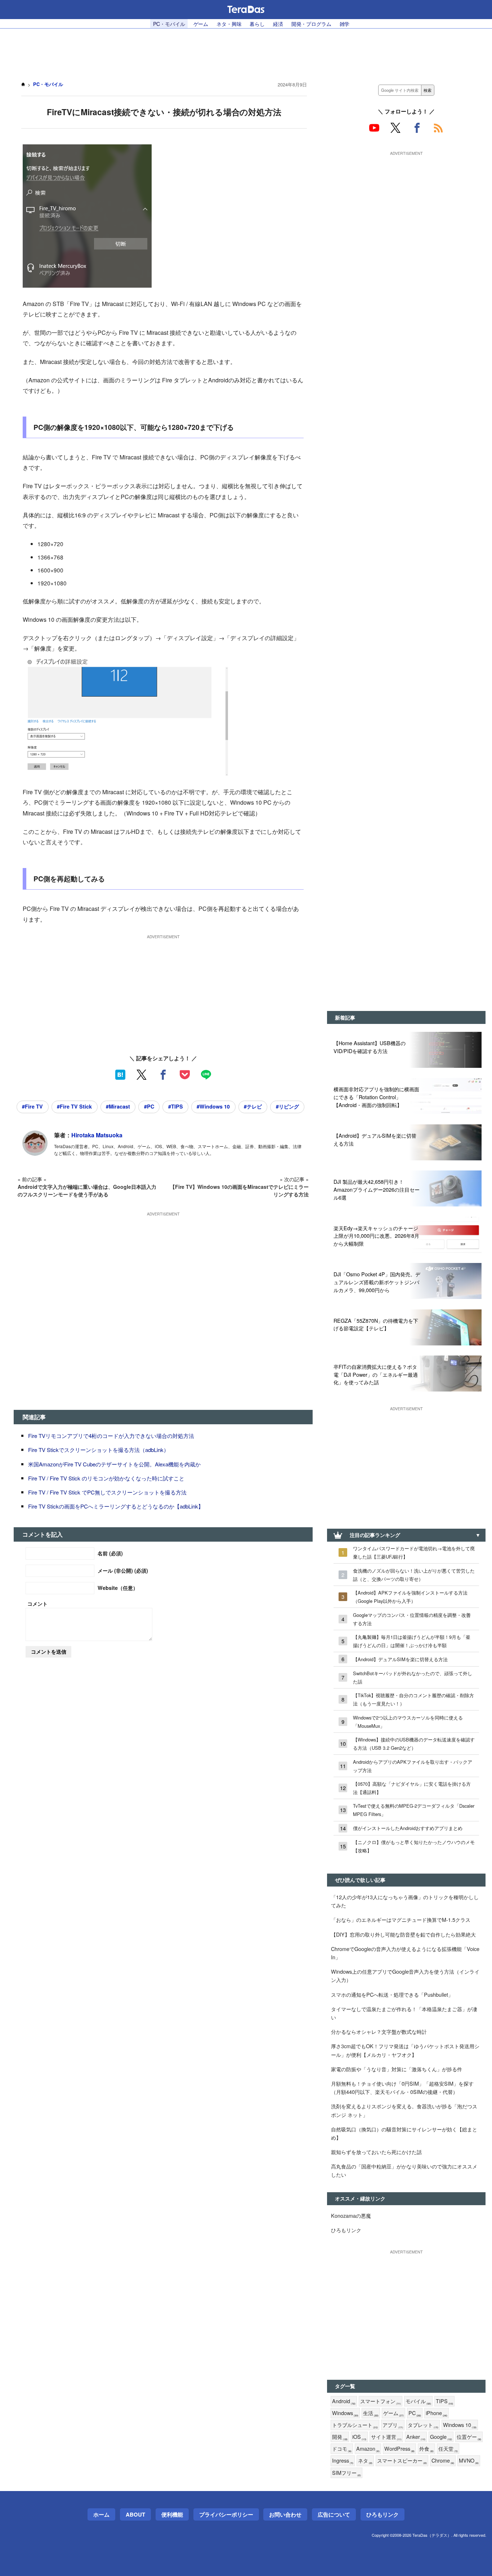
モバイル (418, 2401)
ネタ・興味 (229, 24)
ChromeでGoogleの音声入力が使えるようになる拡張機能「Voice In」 (405, 1953)
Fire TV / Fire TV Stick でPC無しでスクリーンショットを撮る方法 (107, 1492)
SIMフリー (346, 2473)
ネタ (365, 2461)
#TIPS (176, 1106)
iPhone (437, 2413)
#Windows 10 (213, 1106)
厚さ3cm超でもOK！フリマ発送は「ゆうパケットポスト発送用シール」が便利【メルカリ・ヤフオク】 (405, 2050)
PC (415, 2413)
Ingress (343, 2461)
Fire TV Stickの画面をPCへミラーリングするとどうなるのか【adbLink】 (116, 1506)
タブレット (423, 2425)
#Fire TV (32, 1106)
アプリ (393, 2425)
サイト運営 (386, 2437)
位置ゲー (469, 2437)
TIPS (444, 2401)
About (135, 2514)
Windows (345, 2413)
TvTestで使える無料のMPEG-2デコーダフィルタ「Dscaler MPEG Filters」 (414, 1810)
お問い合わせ (285, 2514)
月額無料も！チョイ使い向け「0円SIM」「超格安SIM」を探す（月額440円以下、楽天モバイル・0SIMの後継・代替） (402, 2087)
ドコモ (342, 2449)
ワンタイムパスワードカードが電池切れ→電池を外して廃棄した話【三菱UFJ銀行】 (414, 1552)
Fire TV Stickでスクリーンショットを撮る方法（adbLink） (99, 1450)
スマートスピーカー (402, 2461)
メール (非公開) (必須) (123, 1570)
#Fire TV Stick (74, 1106)
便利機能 (172, 2514)
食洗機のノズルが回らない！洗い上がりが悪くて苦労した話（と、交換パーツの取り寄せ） (414, 1575)
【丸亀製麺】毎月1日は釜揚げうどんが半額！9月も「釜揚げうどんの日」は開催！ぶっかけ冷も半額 (412, 1641)
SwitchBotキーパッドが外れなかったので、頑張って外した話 (413, 1677)
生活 (371, 2413)
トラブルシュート (355, 2425)
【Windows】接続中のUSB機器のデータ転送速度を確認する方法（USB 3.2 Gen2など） (414, 1744)
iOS (359, 2437)
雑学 (345, 24)
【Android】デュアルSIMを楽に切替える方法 (400, 1659)
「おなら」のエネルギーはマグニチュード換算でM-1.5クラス (401, 1919)
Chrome (443, 2461)
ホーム (101, 2514)
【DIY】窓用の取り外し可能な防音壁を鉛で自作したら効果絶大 (403, 1934)
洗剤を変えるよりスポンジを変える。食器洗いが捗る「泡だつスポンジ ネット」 (404, 2110)
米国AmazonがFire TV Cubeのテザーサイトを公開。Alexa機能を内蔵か (114, 1464)
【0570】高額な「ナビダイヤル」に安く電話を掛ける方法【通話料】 (412, 1788)
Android (344, 2401)
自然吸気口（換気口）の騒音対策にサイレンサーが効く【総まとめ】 (404, 2133)
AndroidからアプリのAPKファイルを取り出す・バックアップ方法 (413, 1766)
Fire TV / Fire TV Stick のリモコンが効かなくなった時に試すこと (106, 1478)
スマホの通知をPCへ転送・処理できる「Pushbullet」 (392, 1994)
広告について (334, 2514)
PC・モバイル (169, 24)
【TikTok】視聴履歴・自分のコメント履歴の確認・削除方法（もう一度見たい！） (413, 1699)
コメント (37, 1604)
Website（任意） (118, 1588)
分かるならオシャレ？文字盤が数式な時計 (379, 2031)
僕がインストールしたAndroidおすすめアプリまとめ (408, 1828)
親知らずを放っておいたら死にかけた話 (376, 2152)
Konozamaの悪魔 (351, 2215)
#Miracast (118, 1106)
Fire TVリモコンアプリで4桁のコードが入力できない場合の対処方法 (111, 1436)
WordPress (399, 2449)
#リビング (287, 1106)
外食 (426, 2449)
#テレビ (253, 1106)
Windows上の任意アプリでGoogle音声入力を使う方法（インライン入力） (405, 1975)
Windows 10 (460, 2425)
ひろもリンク (346, 2230)
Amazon (368, 2449)
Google (441, 2437)
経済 (278, 24)
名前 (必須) (110, 1553)
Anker (416, 2437)
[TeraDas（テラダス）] (246, 9)
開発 (340, 2437)
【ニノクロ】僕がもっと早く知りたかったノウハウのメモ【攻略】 (414, 1846)
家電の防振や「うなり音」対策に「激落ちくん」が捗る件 (397, 2069)
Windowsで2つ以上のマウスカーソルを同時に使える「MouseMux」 (408, 1722)
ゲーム (201, 24)
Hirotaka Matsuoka (97, 1135)
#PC (149, 1106)
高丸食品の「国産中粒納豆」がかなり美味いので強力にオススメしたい (404, 2170)
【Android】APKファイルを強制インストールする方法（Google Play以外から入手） (410, 1597)
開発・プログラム (311, 24)
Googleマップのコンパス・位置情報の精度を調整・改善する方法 (412, 1619)
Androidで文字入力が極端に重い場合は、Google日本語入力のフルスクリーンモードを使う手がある (87, 1190)
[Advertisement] (246, 51)
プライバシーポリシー (226, 2514)
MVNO (469, 2461)
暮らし (257, 24)
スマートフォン (381, 2401)
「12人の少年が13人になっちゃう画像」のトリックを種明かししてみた (405, 1901)
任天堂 (448, 2449)
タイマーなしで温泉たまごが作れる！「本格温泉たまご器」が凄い (404, 2013)
